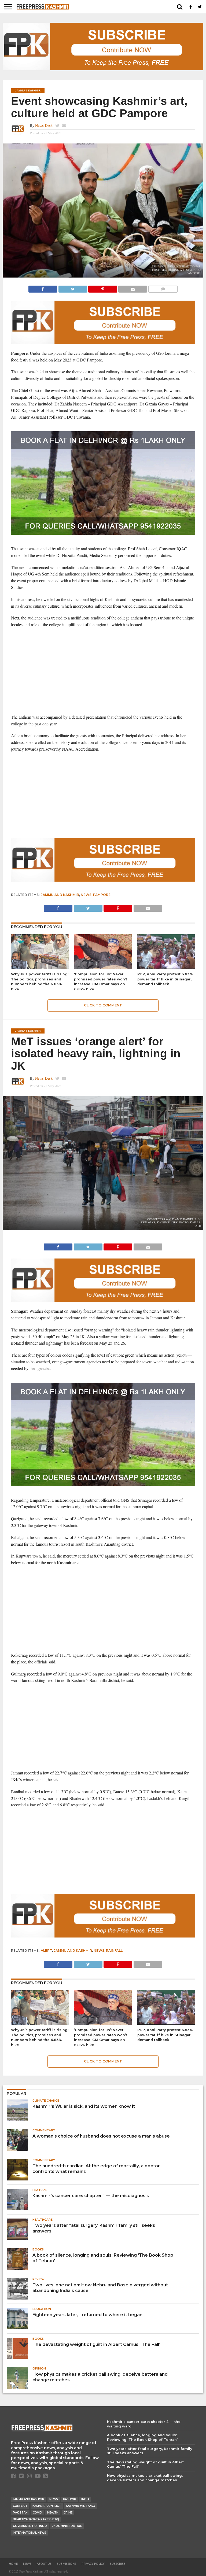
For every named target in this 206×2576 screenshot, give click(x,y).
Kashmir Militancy (81, 2506)
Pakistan (20, 2513)
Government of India (30, 2526)
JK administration (67, 2526)
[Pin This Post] (103, 288)
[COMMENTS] (163, 288)
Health (53, 2513)
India (85, 2499)
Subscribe (118, 2564)
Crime (68, 2513)
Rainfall (114, 1951)
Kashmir (70, 2499)
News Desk (44, 125)
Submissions (67, 2564)
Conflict (20, 2506)
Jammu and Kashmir (60, 895)
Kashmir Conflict (47, 2506)
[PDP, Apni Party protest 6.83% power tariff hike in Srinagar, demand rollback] (166, 967)
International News (30, 2533)
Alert (46, 1951)
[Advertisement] (103, 671)
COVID (37, 2513)
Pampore (102, 895)
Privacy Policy (93, 2564)
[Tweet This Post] (73, 288)
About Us (44, 2564)
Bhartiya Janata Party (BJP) (36, 2519)
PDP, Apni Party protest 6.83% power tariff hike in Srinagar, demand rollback (165, 979)
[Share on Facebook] (43, 288)
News (86, 895)
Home (13, 2564)
